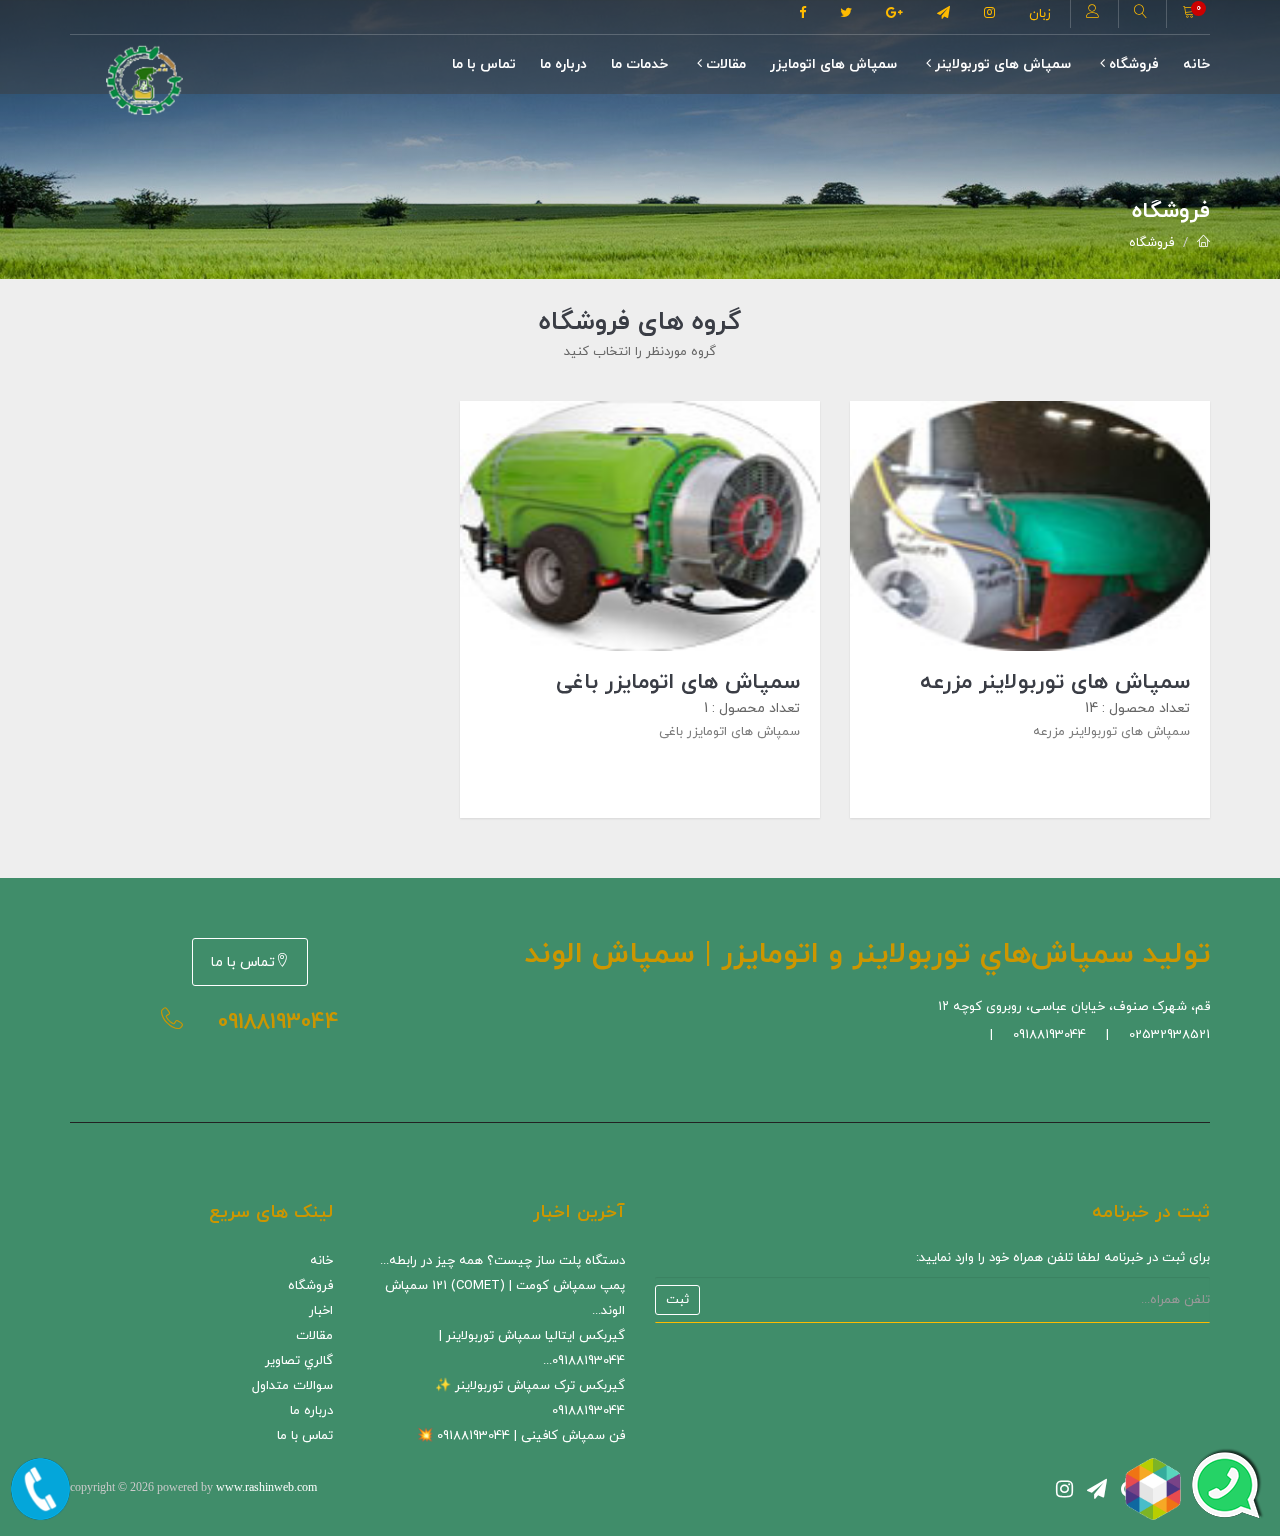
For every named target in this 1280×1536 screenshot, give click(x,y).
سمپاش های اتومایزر (833, 64)
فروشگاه (1132, 64)
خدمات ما (639, 64)
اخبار (321, 1311)
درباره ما (563, 64)
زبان (1040, 14)
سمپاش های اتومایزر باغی (678, 682)
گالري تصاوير (299, 1361)
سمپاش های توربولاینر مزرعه (1055, 682)
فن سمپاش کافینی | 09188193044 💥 (521, 1436)
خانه (1196, 64)
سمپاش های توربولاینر (1001, 64)
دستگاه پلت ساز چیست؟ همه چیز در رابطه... (502, 1261)
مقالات (724, 64)
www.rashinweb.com (266, 1487)
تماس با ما (484, 64)
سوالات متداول (292, 1386)
